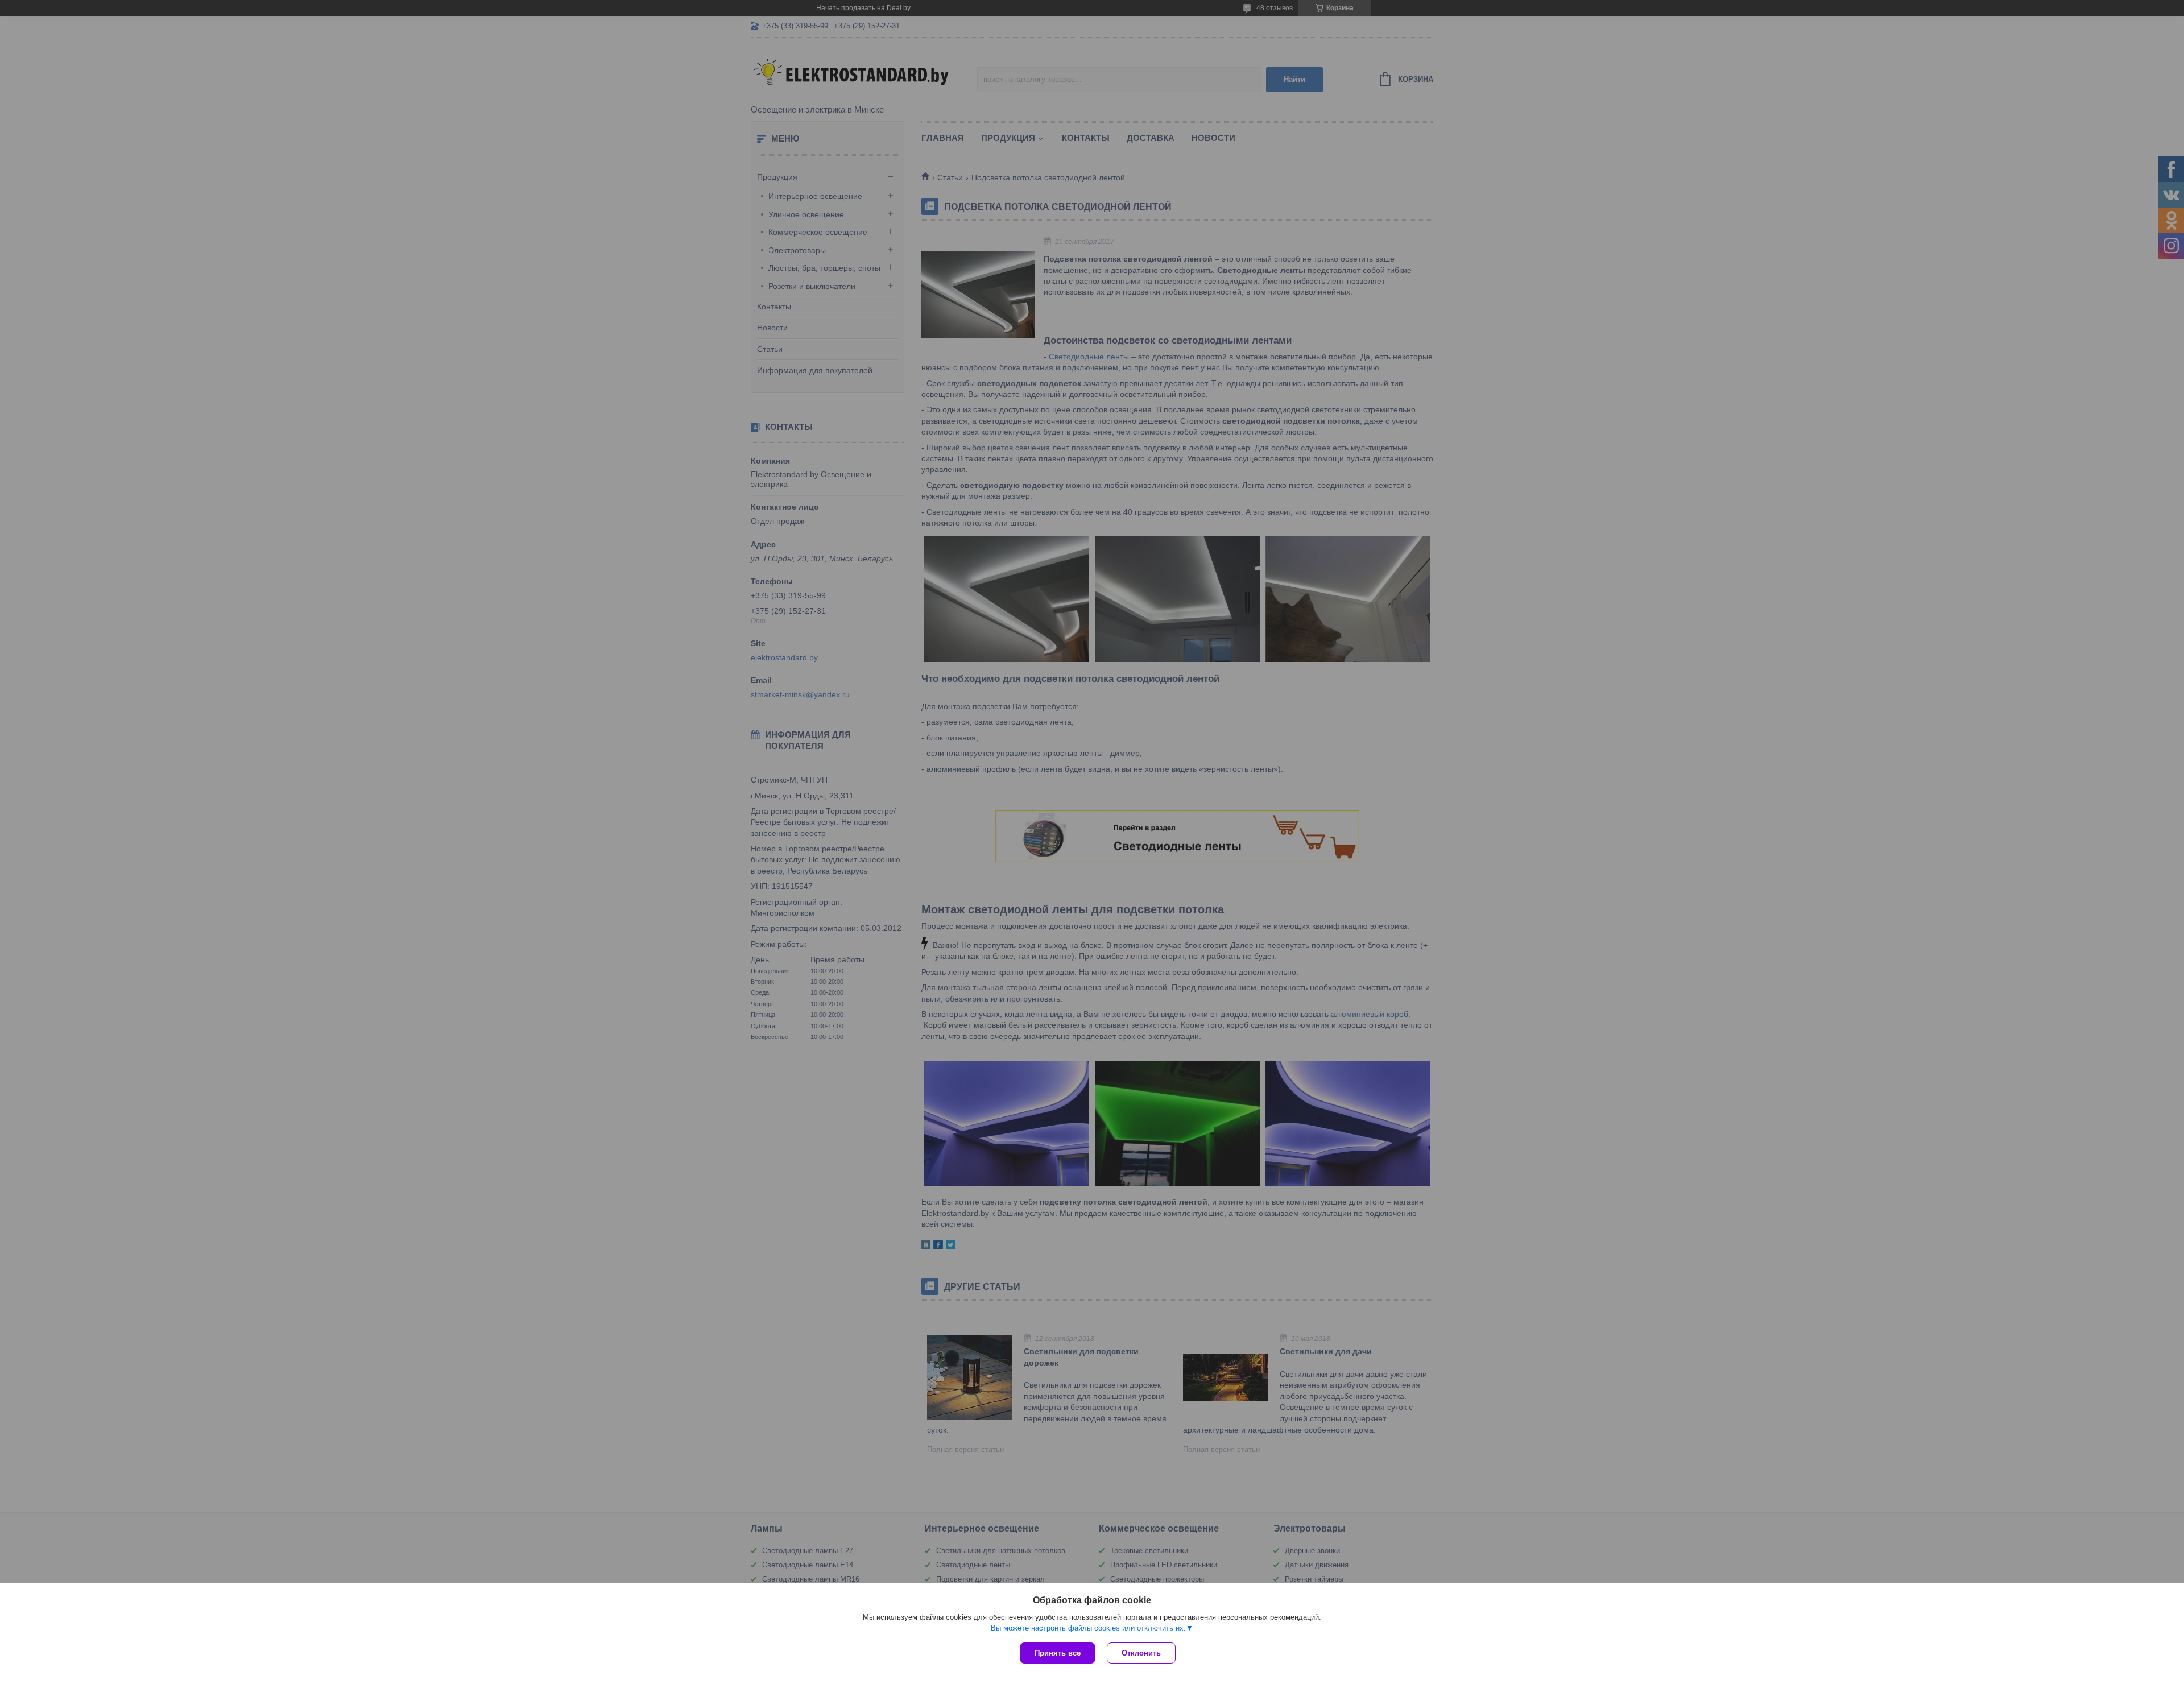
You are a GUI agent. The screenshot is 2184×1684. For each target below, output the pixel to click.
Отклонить (1141, 1653)
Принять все (1058, 1653)
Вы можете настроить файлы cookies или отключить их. (1088, 1628)
